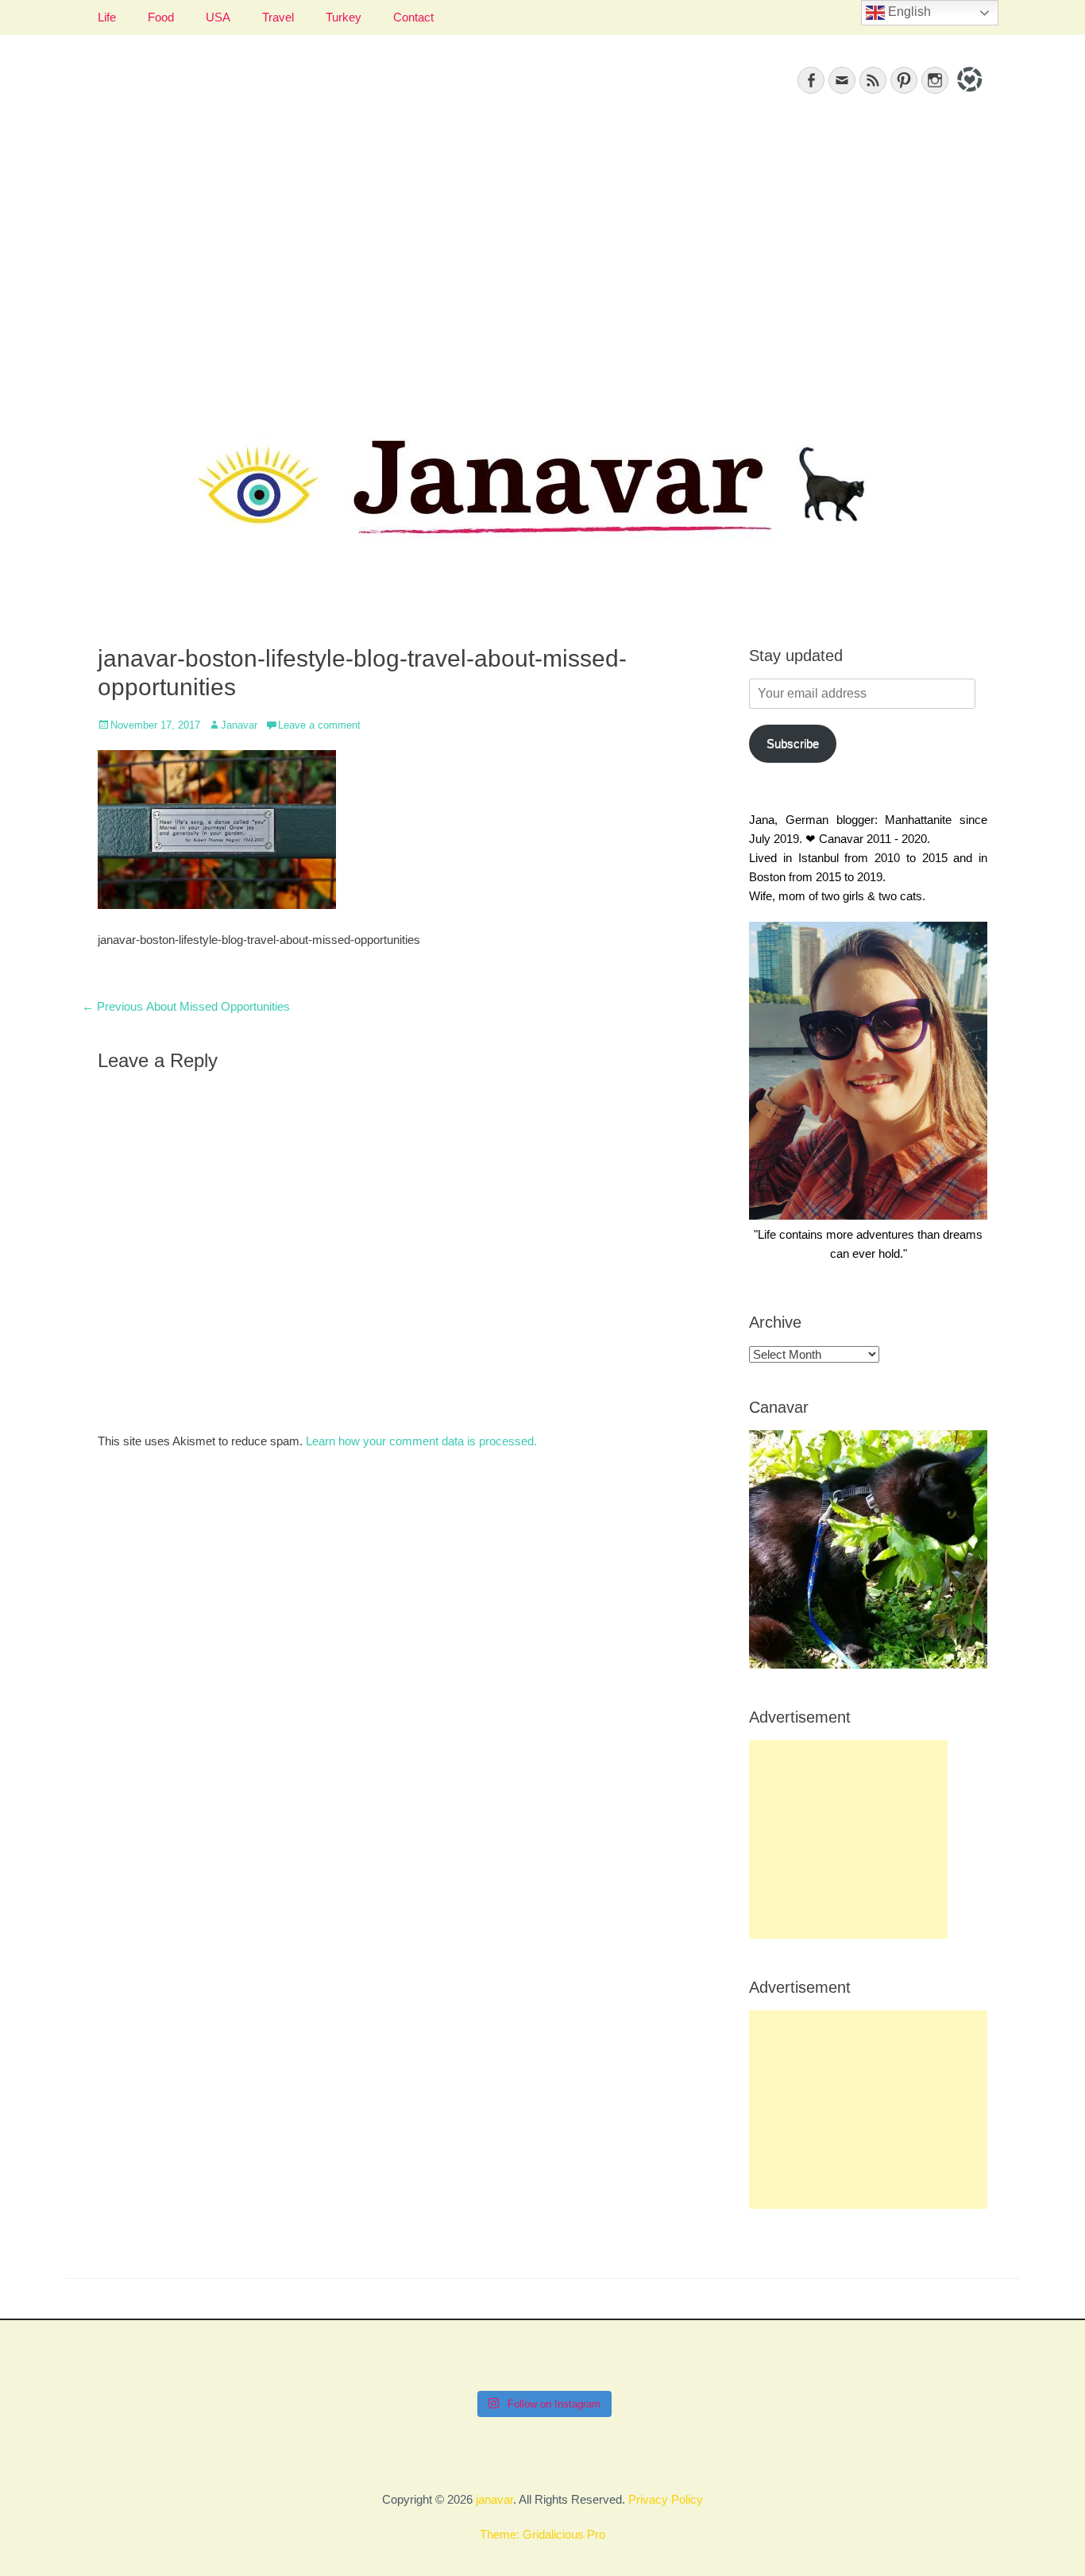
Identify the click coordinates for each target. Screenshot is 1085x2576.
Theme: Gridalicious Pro (542, 2534)
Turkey (344, 17)
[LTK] (968, 94)
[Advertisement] (542, 255)
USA (218, 17)
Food (161, 17)
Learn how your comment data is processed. (421, 1441)
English (908, 12)
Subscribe (793, 743)
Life (107, 17)
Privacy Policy (666, 2499)
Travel (278, 17)
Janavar (239, 725)
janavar (494, 2499)
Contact (413, 17)
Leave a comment (319, 725)
